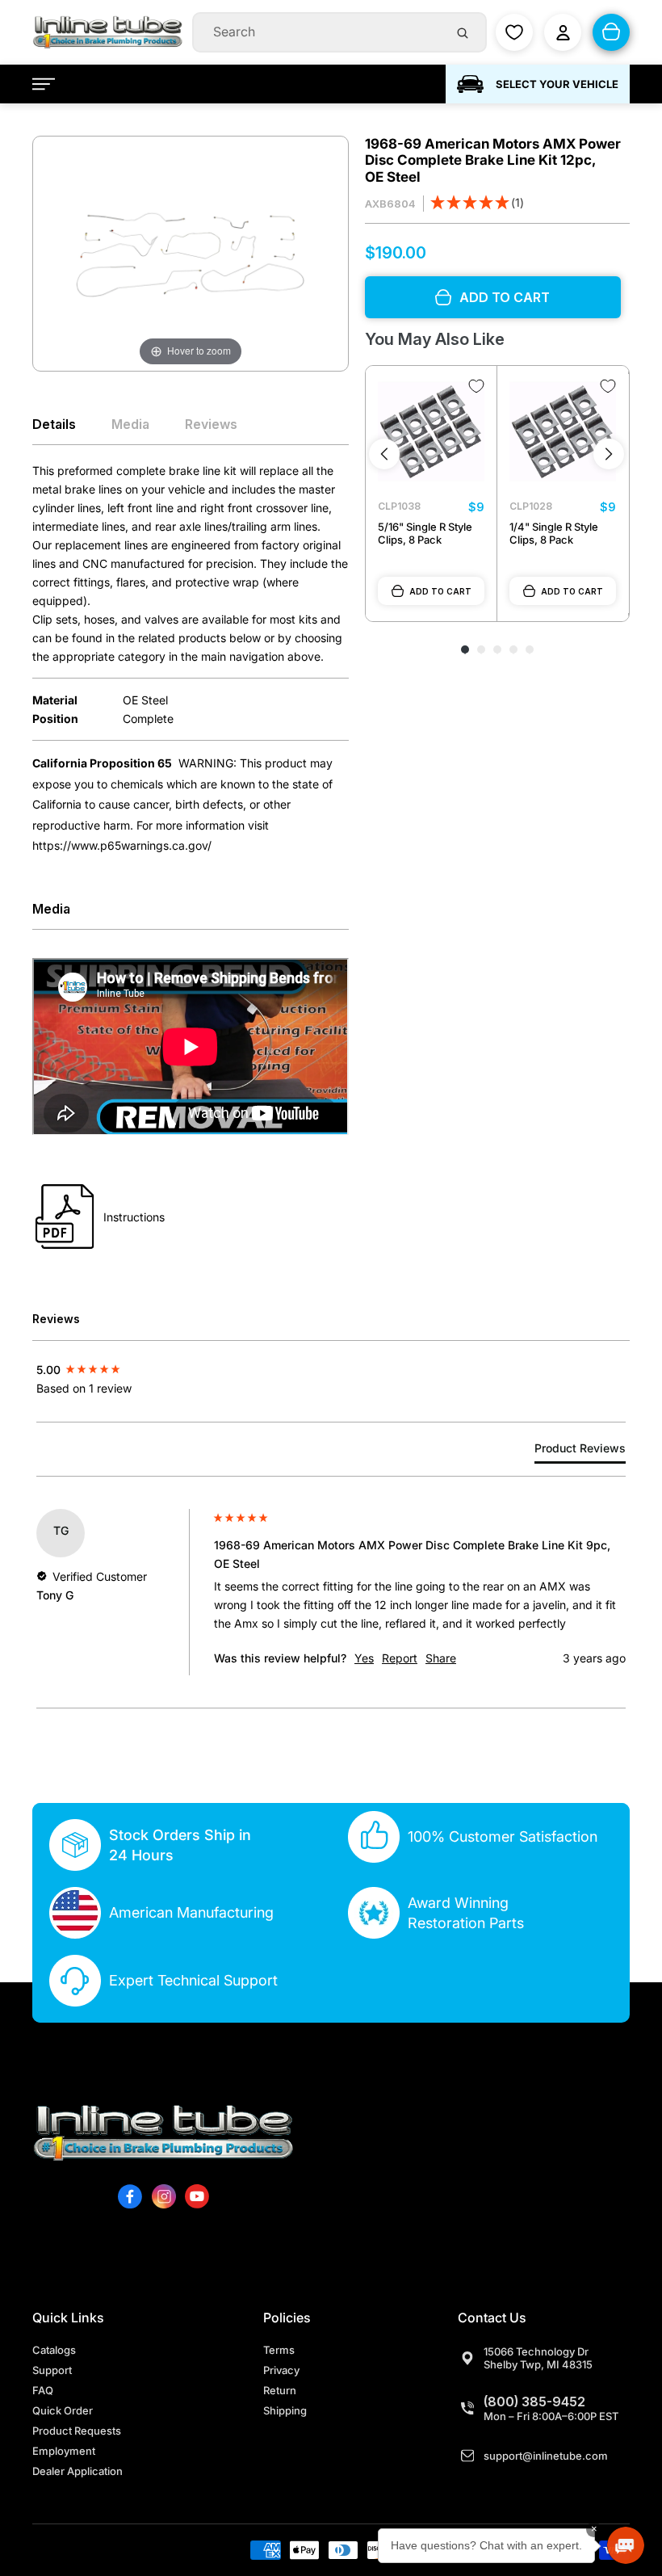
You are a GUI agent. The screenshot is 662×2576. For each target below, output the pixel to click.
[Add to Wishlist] (476, 386)
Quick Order (63, 2410)
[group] (121, 1369)
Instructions (134, 1217)
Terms (279, 2350)
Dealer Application (78, 2471)
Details (54, 424)
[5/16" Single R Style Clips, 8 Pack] (431, 431)
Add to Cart (440, 591)
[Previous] (384, 454)
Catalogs (54, 2350)
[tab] (580, 1451)
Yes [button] (364, 1658)
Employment (64, 2451)
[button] (477, 204)
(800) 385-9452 (534, 2402)
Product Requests (77, 2431)
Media (130, 424)
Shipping (285, 2410)
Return (280, 2390)
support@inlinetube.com (546, 2456)
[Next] (609, 454)
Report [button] (400, 1658)
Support (52, 2370)
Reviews (211, 424)
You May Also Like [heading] (435, 339)
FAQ (43, 2390)
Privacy (281, 2370)
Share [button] (441, 1658)
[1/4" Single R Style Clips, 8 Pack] (563, 431)
